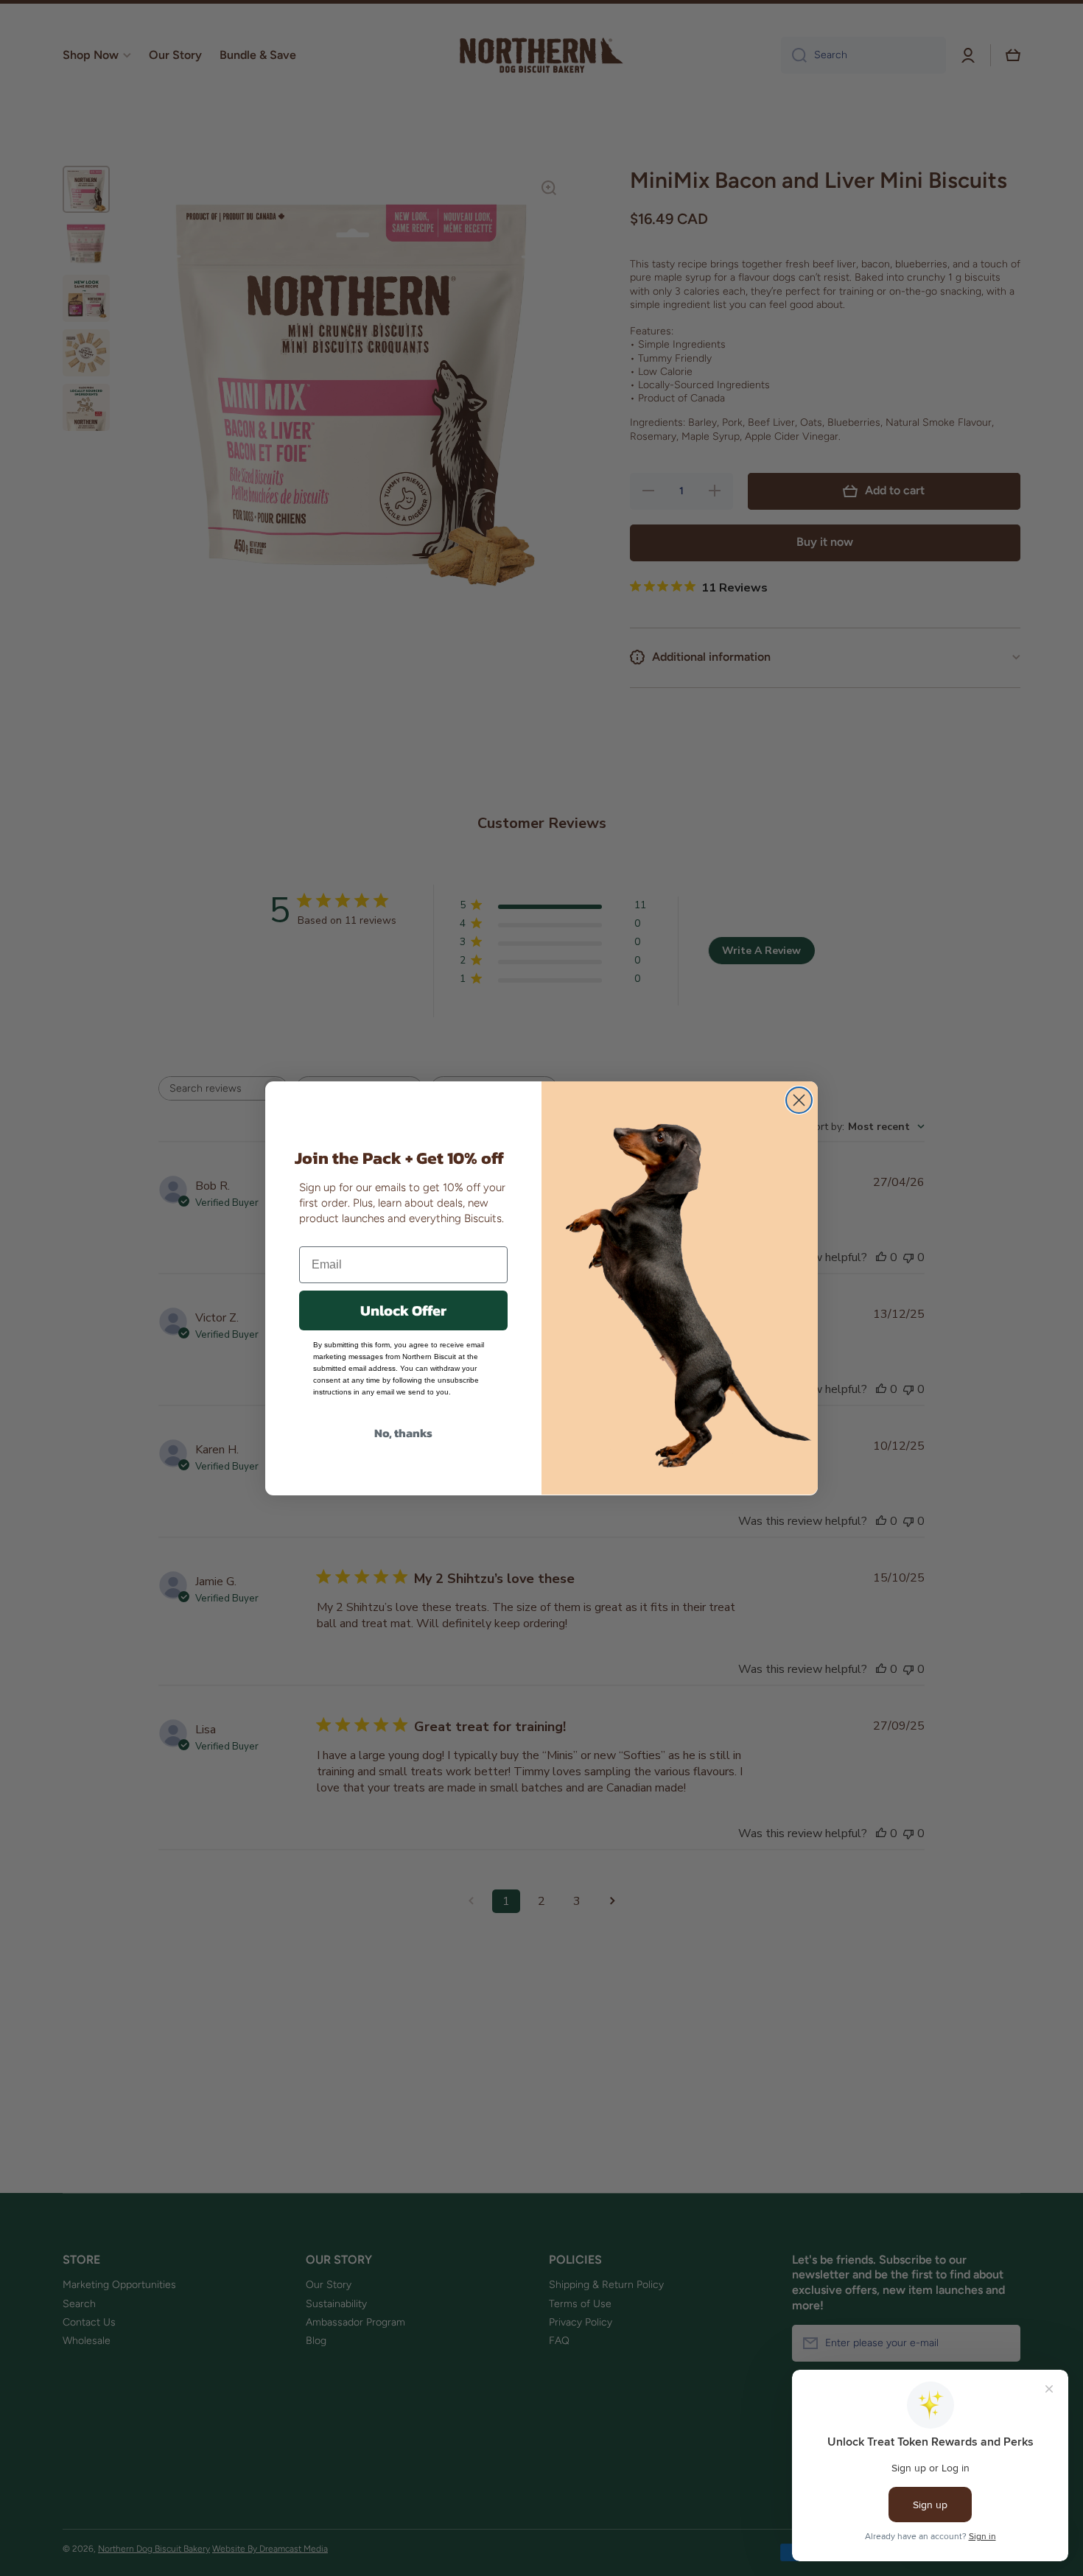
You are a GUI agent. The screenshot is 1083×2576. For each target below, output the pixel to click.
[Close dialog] (799, 1100)
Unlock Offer (403, 1310)
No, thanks (403, 1432)
